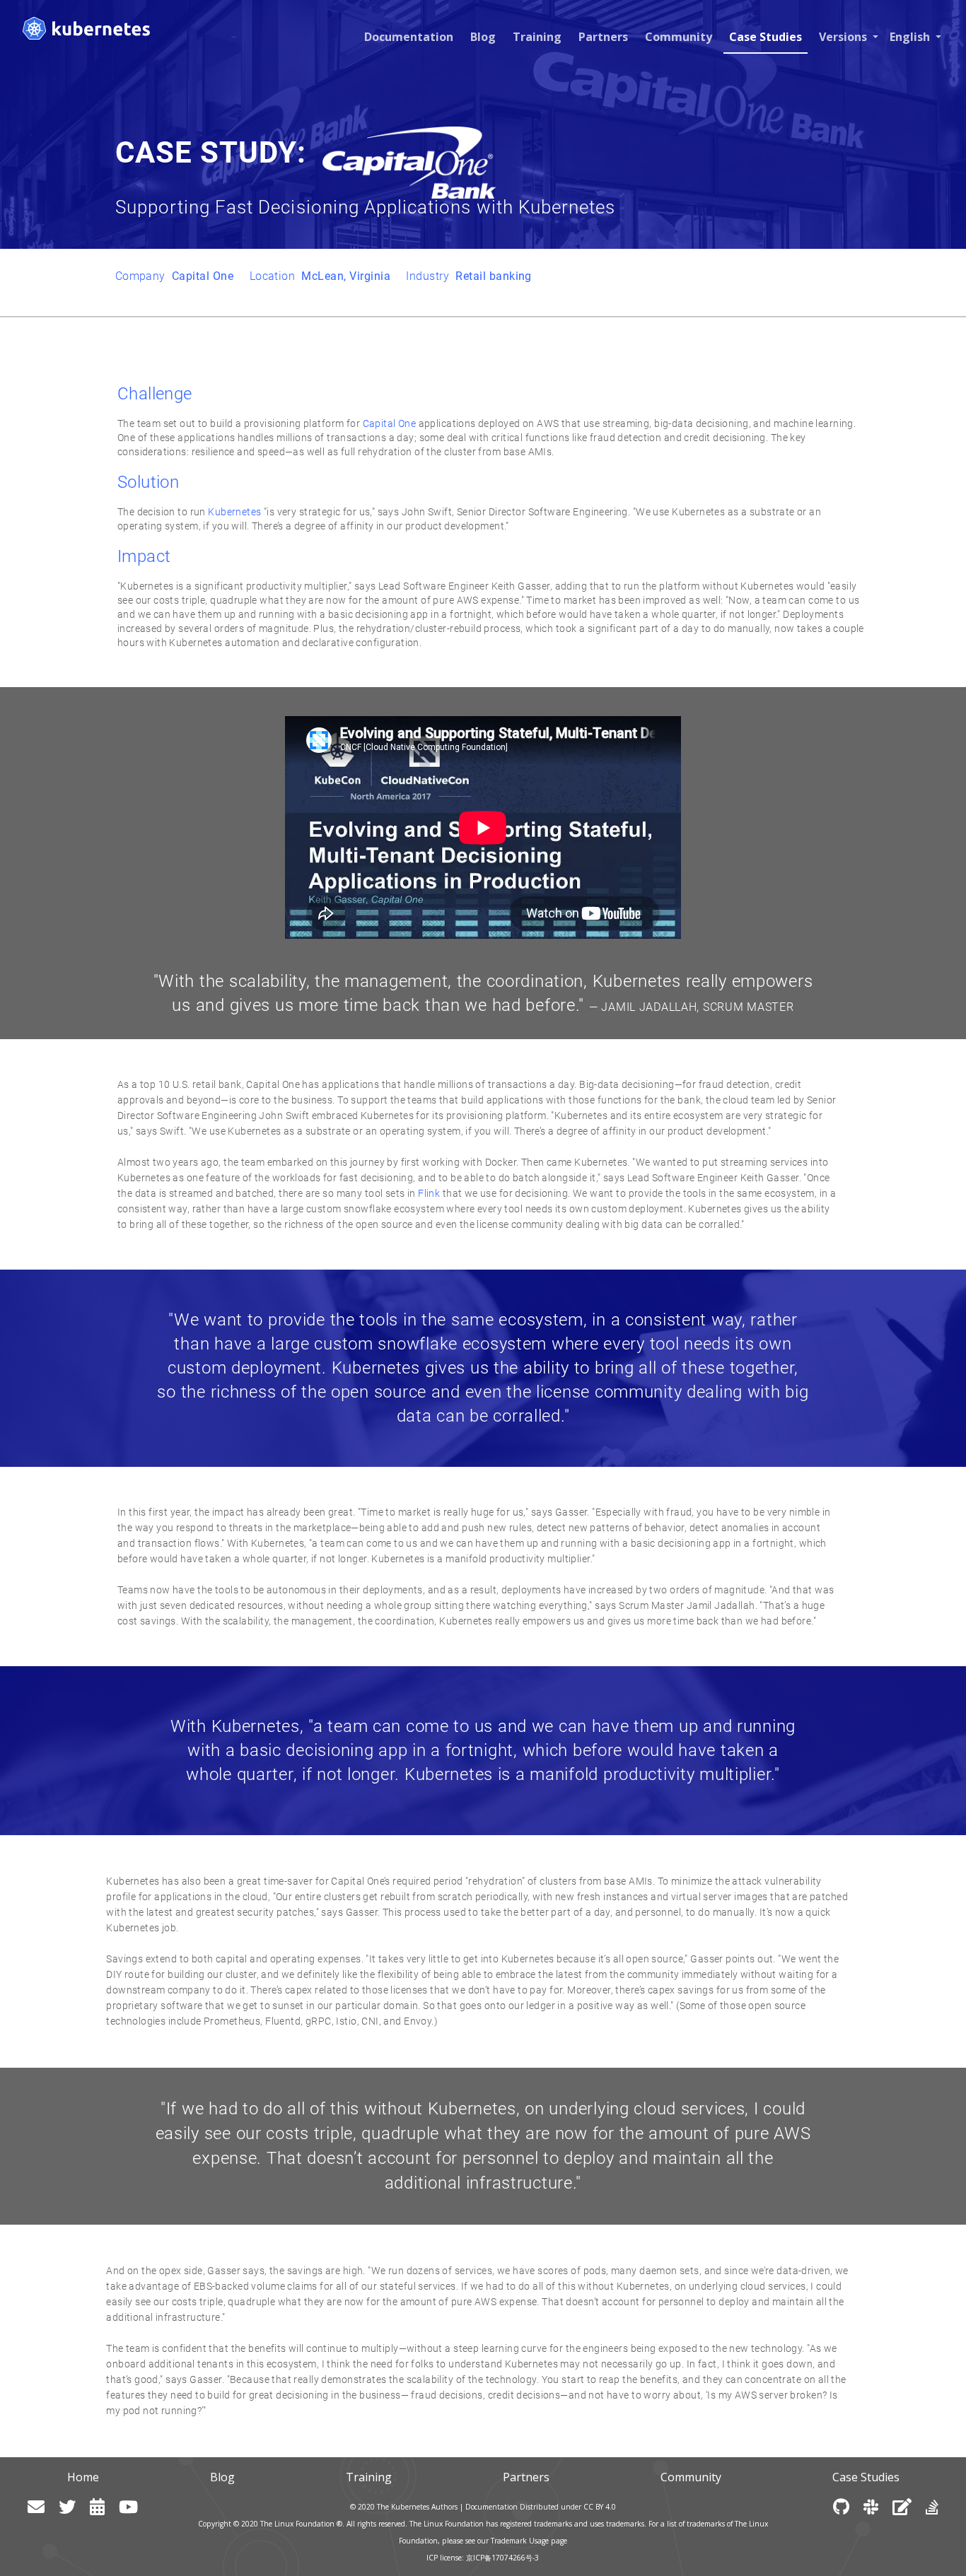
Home (83, 2477)
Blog (483, 37)
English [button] (911, 37)
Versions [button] (844, 37)
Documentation (409, 37)
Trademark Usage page (529, 2541)
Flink (429, 1193)
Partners (603, 37)
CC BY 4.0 (600, 2507)
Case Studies (766, 37)
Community (679, 37)
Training (537, 37)
